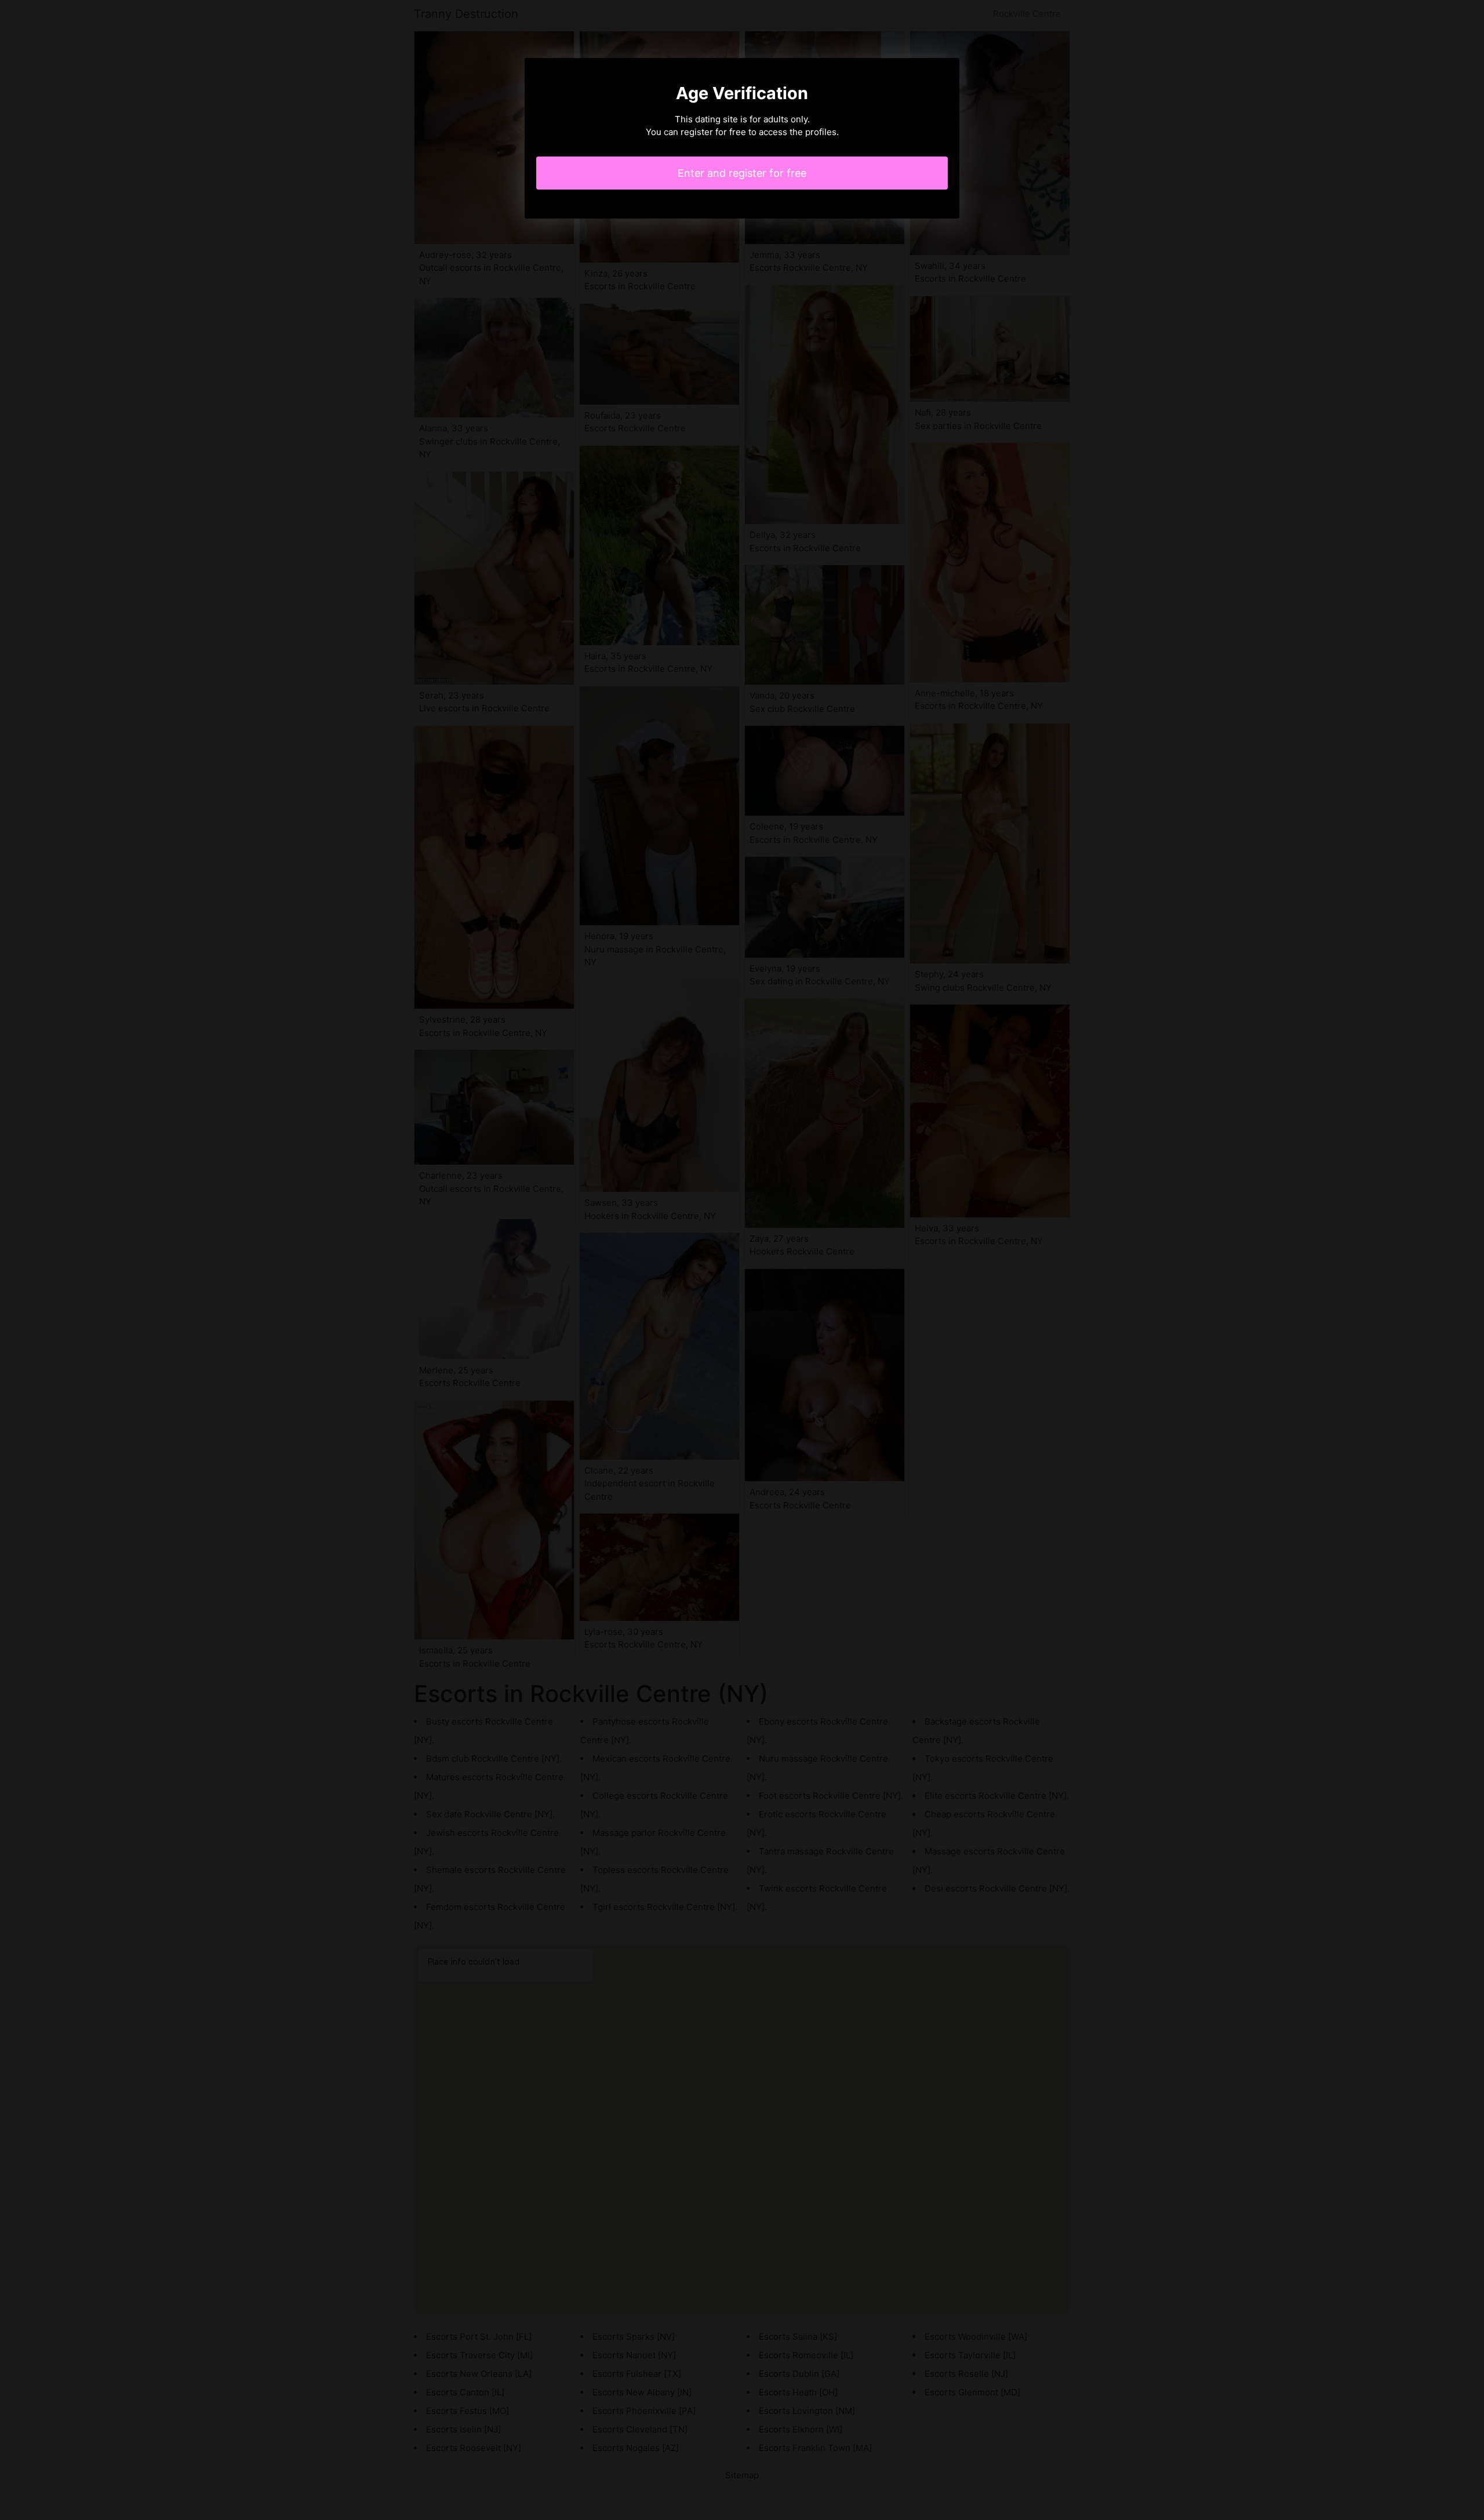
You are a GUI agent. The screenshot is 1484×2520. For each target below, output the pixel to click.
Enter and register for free (742, 173)
